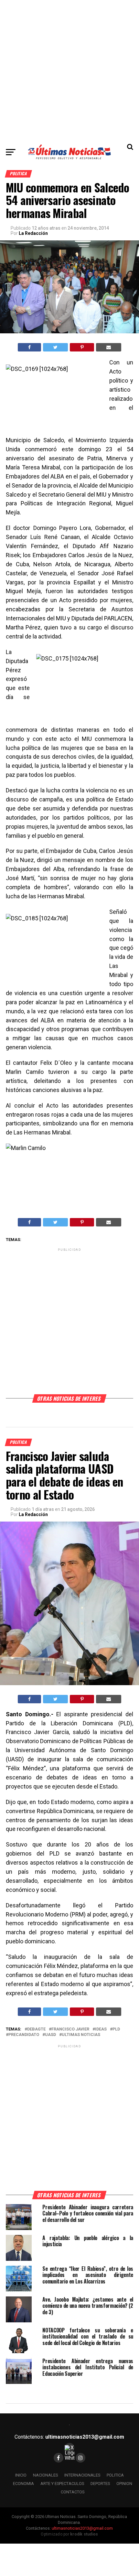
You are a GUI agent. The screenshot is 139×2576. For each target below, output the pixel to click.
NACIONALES (45, 2475)
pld (116, 2029)
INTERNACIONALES (82, 2475)
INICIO (21, 2475)
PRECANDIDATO (24, 2035)
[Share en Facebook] (29, 347)
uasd (50, 2035)
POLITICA (115, 2475)
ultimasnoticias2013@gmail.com (85, 2437)
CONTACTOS (73, 2492)
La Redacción (33, 233)
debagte (36, 2029)
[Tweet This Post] (55, 347)
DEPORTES (100, 2484)
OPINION (124, 2484)
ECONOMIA (23, 2484)
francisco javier (70, 2029)
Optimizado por (69, 2534)
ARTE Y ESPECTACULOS (62, 2484)
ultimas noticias (81, 2035)
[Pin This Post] (82, 347)
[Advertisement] (69, 70)
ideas (101, 2029)
